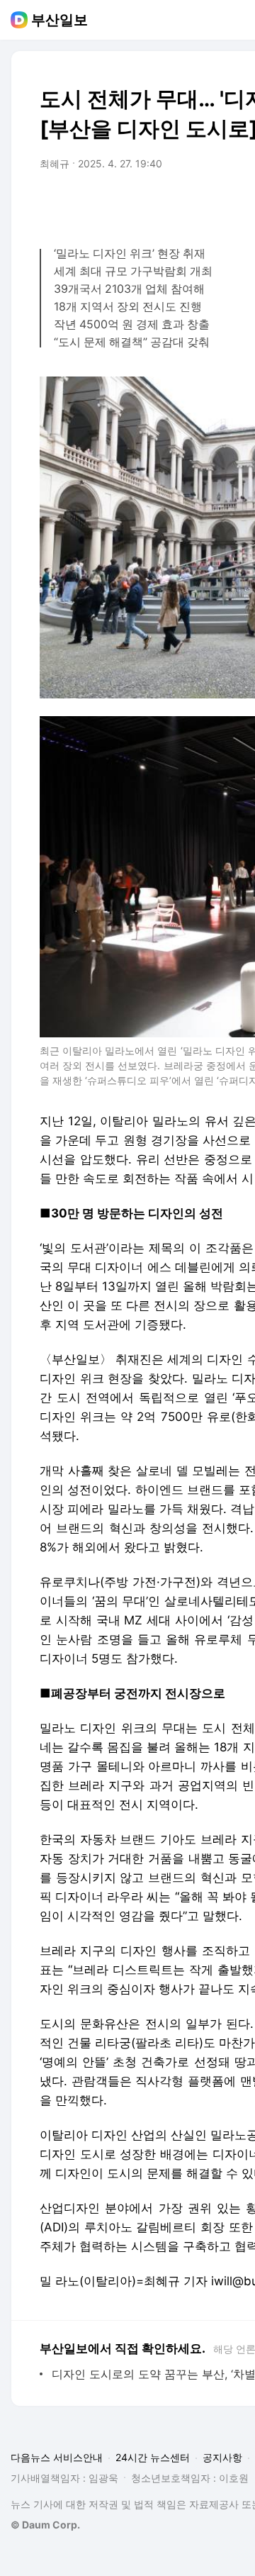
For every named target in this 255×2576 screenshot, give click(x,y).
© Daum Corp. (45, 2525)
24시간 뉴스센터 (153, 2457)
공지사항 (222, 2457)
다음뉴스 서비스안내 (57, 2457)
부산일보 (59, 20)
